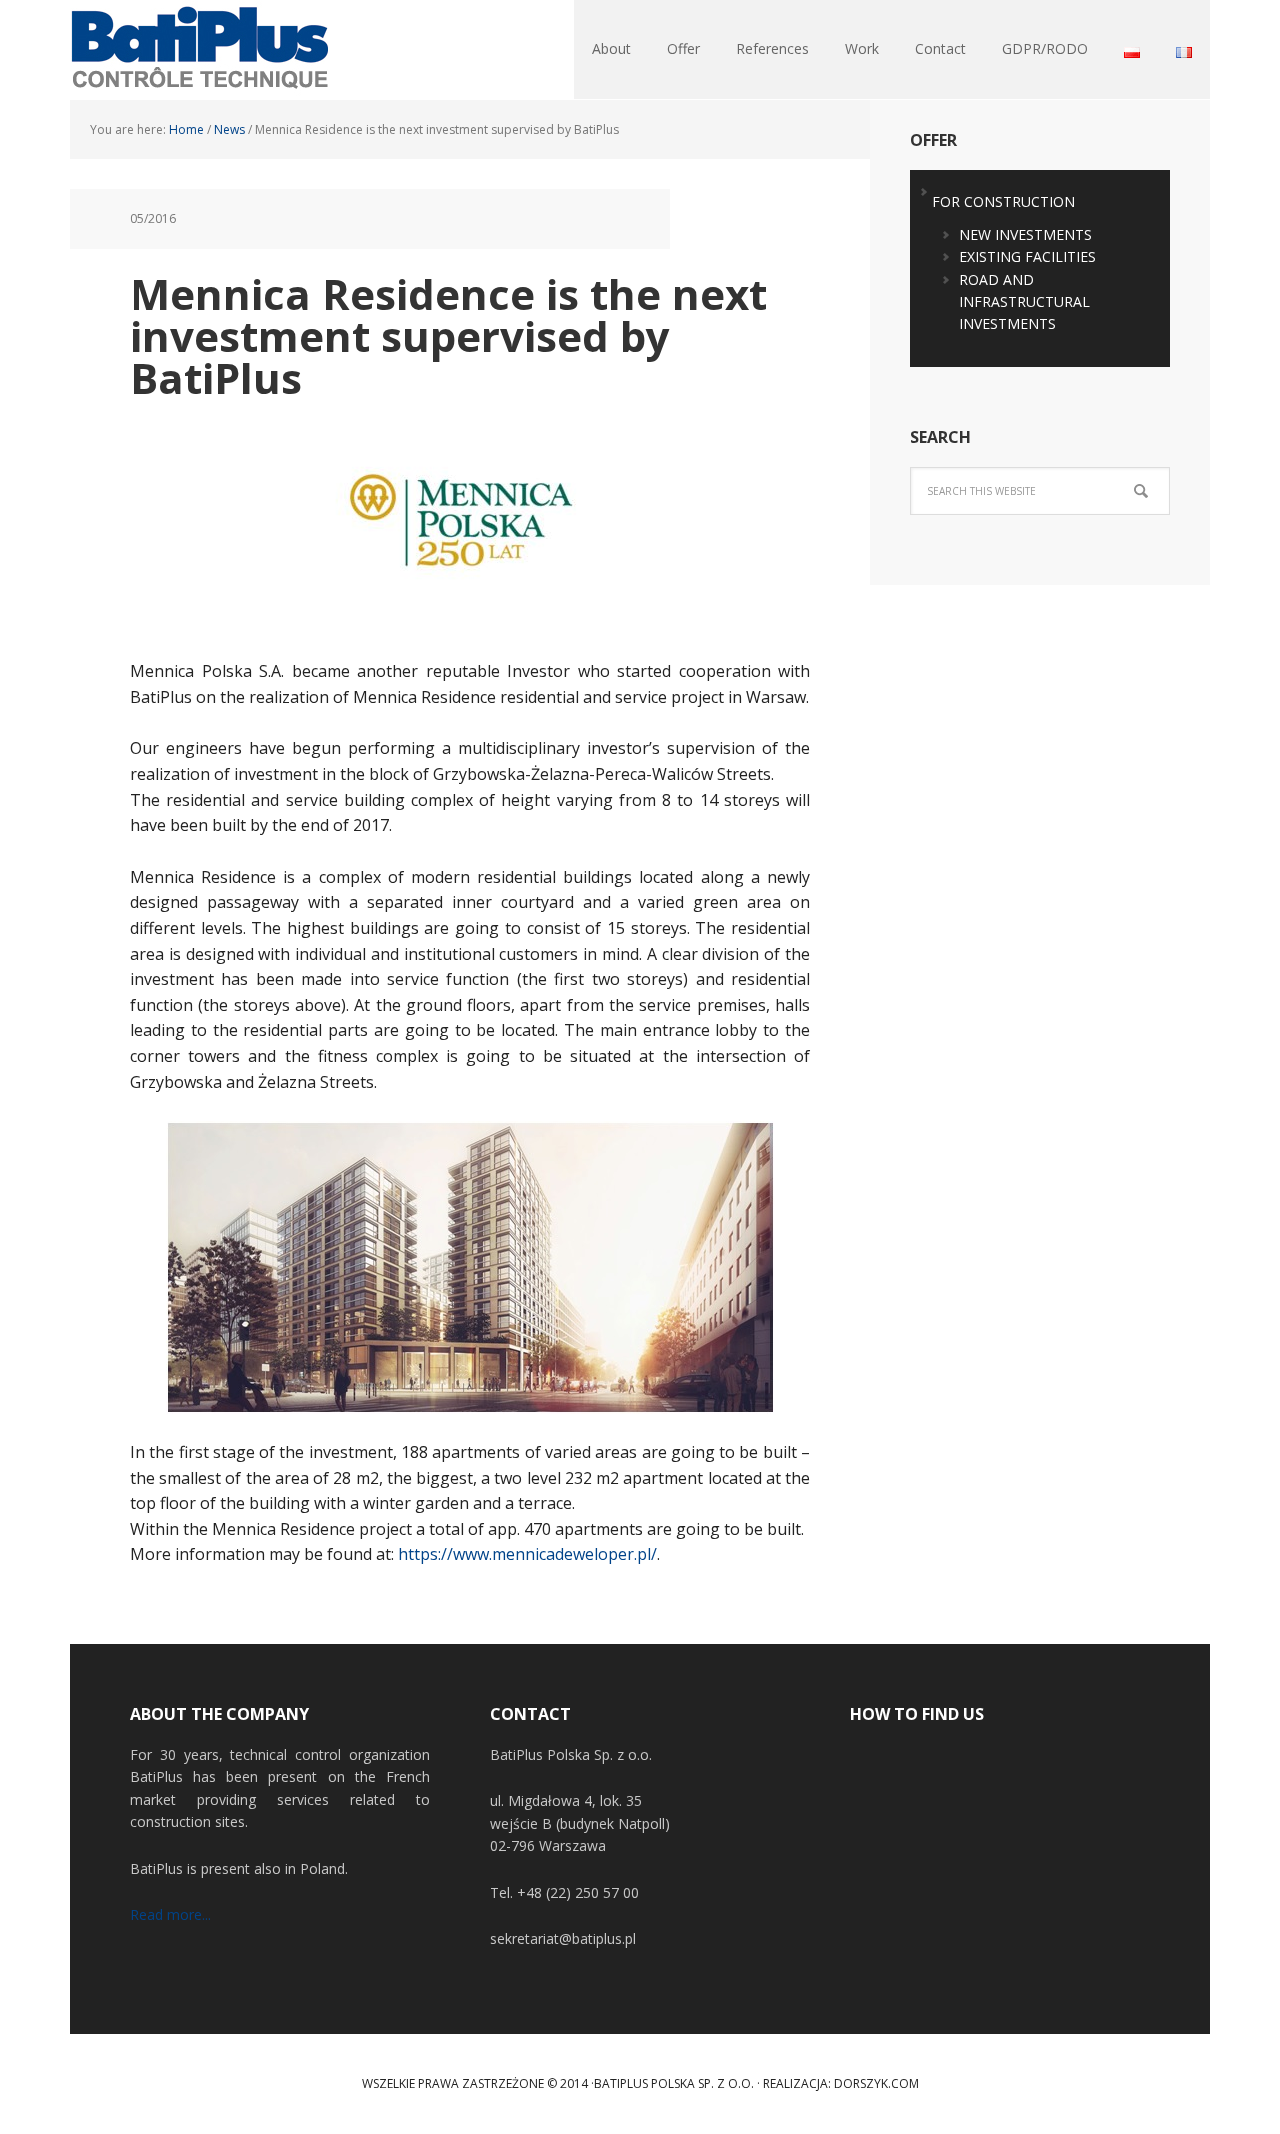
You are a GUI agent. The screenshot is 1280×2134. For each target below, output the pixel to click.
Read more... (170, 1914)
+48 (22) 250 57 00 (578, 1892)
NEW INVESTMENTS (1025, 234)
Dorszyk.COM (876, 2083)
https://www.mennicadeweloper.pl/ (527, 1554)
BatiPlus (200, 50)
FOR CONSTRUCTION (1003, 201)
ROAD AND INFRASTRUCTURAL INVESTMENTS (1024, 302)
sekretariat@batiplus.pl (563, 1938)
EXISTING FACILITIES (1027, 256)
